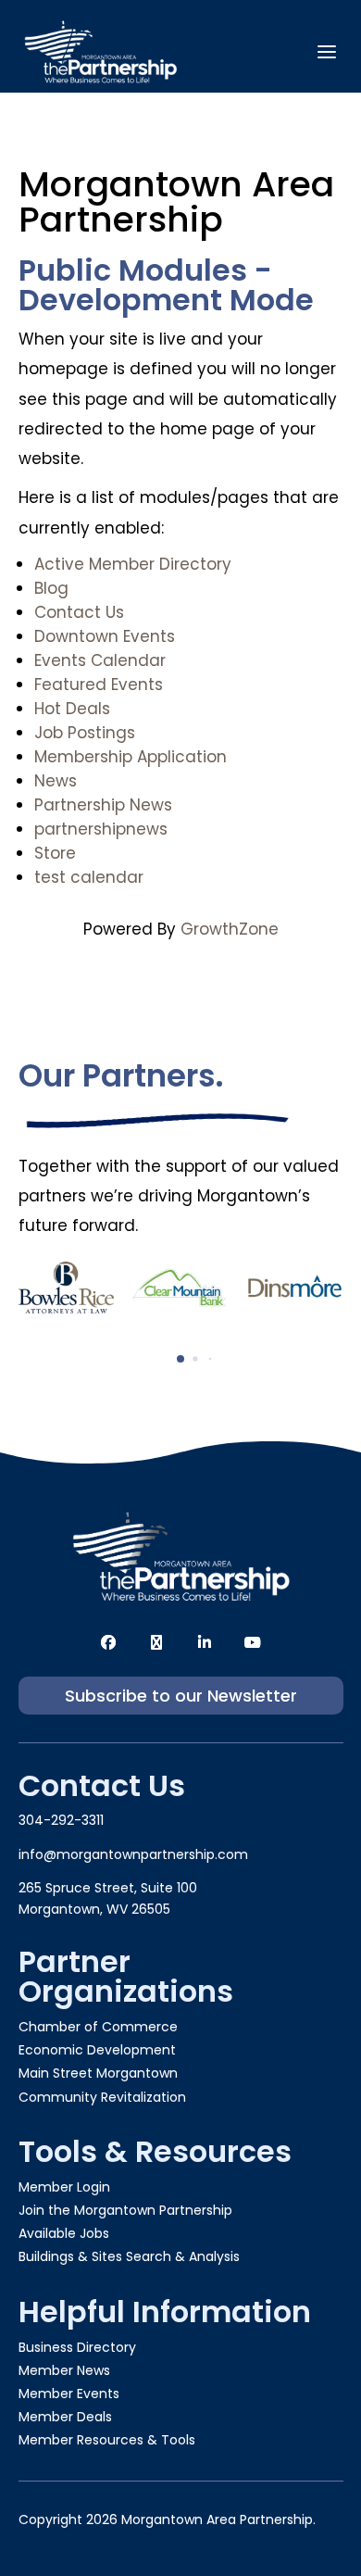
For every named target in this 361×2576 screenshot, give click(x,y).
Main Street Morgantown (98, 2073)
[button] (180, 1359)
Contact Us (79, 612)
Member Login (64, 2187)
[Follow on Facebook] (108, 1642)
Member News (64, 2370)
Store (55, 853)
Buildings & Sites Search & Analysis (129, 2256)
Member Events (69, 2394)
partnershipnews (101, 829)
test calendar (89, 877)
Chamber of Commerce (98, 2027)
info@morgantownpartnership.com (133, 1854)
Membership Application (131, 757)
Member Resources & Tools (107, 2440)
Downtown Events (105, 636)
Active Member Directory (133, 564)
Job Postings (85, 733)
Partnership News (103, 805)
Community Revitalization (102, 2097)
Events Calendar (100, 660)
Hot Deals (72, 709)
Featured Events (99, 685)
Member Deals (65, 2417)
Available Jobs (64, 2233)
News (56, 781)
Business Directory (77, 2347)
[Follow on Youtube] (253, 1642)
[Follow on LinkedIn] (205, 1642)
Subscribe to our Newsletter (181, 1696)
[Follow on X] (156, 1642)
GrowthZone (230, 929)
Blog (51, 588)
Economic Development (97, 2050)
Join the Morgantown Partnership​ (125, 2210)
